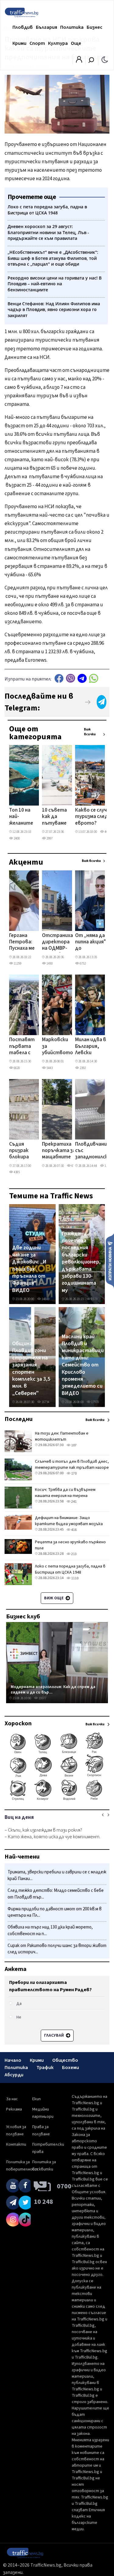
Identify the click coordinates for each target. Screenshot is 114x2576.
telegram (82, 678)
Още (76, 43)
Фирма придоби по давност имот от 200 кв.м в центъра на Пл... (55, 1912)
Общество (65, 2060)
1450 (49, 964)
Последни (19, 1419)
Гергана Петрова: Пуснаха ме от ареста (22, 942)
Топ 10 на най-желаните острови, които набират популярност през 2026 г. (25, 817)
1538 (107, 1166)
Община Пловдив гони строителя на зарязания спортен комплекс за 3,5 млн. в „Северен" (31, 1369)
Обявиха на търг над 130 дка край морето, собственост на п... (50, 1930)
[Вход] (79, 61)
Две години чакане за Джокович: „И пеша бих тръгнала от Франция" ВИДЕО (29, 1269)
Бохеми (71, 2068)
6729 (74, 1166)
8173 (94, 1299)
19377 (42, 1698)
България (47, 27)
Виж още (54, 1598)
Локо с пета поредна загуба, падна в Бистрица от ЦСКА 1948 (70, 1569)
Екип (36, 2099)
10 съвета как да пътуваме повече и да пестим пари (55, 817)
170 (74, 1473)
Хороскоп (18, 1723)
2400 (16, 838)
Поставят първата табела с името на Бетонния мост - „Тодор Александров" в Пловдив (26, 1047)
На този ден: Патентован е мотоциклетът (62, 1436)
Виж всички (90, 732)
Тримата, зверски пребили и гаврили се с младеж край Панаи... (57, 1875)
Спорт (37, 43)
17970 (95, 1402)
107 (74, 1445)
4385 (16, 1172)
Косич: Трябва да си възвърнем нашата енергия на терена (65, 1493)
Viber (71, 678)
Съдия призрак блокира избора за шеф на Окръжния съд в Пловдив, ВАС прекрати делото (21, 1151)
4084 (107, 832)
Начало (13, 2060)
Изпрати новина (110, 1260)
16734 (45, 1402)
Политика (72, 27)
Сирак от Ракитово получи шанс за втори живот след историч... (57, 1949)
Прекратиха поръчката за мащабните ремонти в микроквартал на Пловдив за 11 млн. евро (60, 1151)
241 (74, 1502)
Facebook (59, 678)
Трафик (45, 2068)
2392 (82, 1068)
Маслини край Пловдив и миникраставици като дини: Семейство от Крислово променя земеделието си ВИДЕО (83, 1365)
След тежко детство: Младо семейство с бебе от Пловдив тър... (56, 1894)
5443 (49, 1068)
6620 (16, 1068)
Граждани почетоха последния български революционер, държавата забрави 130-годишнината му (81, 1262)
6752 (82, 964)
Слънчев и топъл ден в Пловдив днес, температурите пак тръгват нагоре (72, 1465)
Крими (19, 43)
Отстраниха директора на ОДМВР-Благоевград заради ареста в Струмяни (57, 942)
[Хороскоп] (57, 1800)
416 (74, 1530)
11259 (17, 964)
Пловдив (23, 27)
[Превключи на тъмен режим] (105, 59)
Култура (58, 43)
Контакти (16, 2144)
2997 (49, 838)
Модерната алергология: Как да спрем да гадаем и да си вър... (53, 1689)
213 (74, 1554)
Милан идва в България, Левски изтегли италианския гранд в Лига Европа (91, 1047)
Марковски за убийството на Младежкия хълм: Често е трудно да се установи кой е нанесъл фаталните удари (57, 1047)
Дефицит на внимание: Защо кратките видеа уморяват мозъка (69, 1521)
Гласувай (54, 2035)
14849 (45, 1299)
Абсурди (14, 2075)
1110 (74, 1578)
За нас (12, 2099)
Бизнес (95, 27)
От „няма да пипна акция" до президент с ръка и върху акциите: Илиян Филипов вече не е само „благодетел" (92, 942)
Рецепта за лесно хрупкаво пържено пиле (70, 1545)
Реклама (14, 2109)
